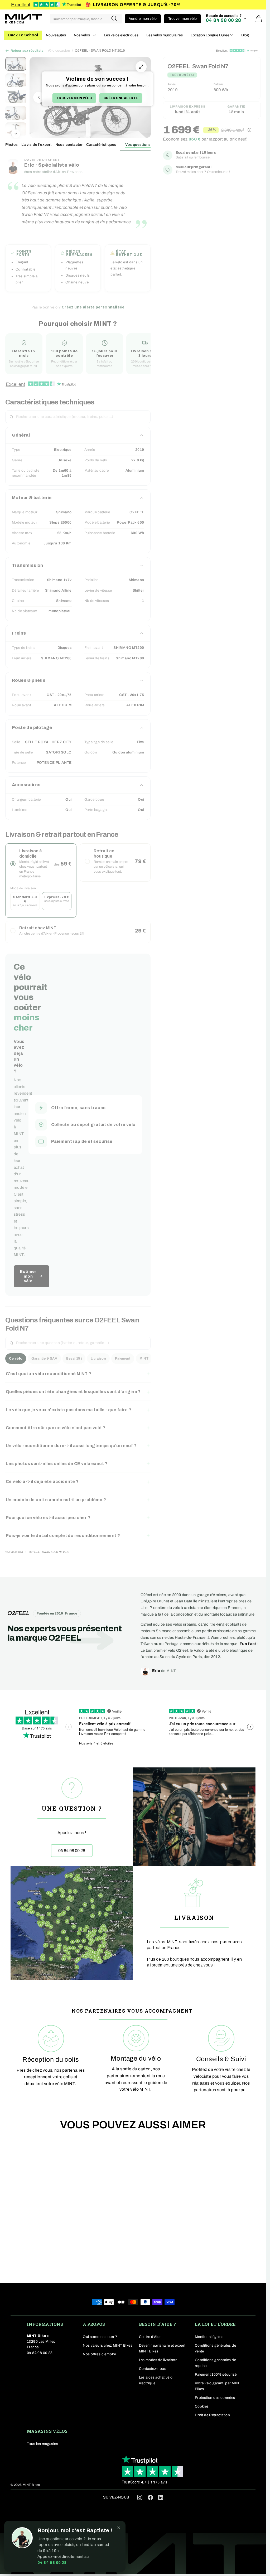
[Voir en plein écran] (141, 67)
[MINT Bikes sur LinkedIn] (161, 2499)
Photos (11, 145)
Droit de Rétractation (212, 2415)
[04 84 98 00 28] (72, 1817)
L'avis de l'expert (36, 145)
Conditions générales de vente (215, 2348)
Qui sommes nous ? (100, 2337)
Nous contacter (69, 145)
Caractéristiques (101, 145)
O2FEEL (18, 1613)
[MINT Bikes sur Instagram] (140, 2497)
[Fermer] (119, 2528)
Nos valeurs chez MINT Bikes (108, 2345)
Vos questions (138, 145)
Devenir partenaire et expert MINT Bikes (162, 2348)
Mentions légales (209, 2337)
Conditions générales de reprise (215, 2363)
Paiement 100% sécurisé (216, 2374)
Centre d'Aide (150, 2337)
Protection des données (215, 2398)
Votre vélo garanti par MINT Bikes (218, 2386)
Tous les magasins (43, 2444)
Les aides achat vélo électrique (156, 2380)
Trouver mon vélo (74, 98)
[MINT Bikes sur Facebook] (150, 2497)
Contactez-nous (153, 2369)
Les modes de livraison (158, 2360)
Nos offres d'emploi (99, 2354)
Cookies (202, 2406)
